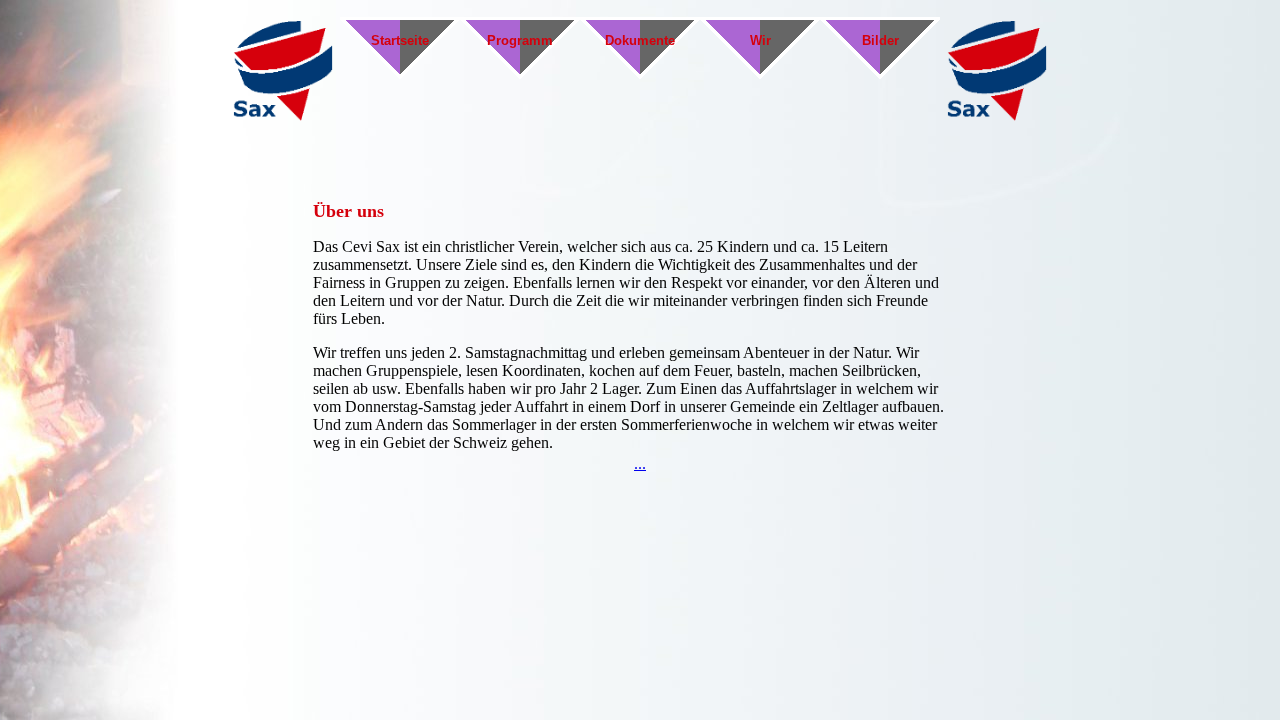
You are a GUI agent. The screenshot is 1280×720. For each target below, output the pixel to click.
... (640, 463)
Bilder (880, 40)
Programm (520, 40)
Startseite (400, 40)
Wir (760, 40)
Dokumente (640, 40)
